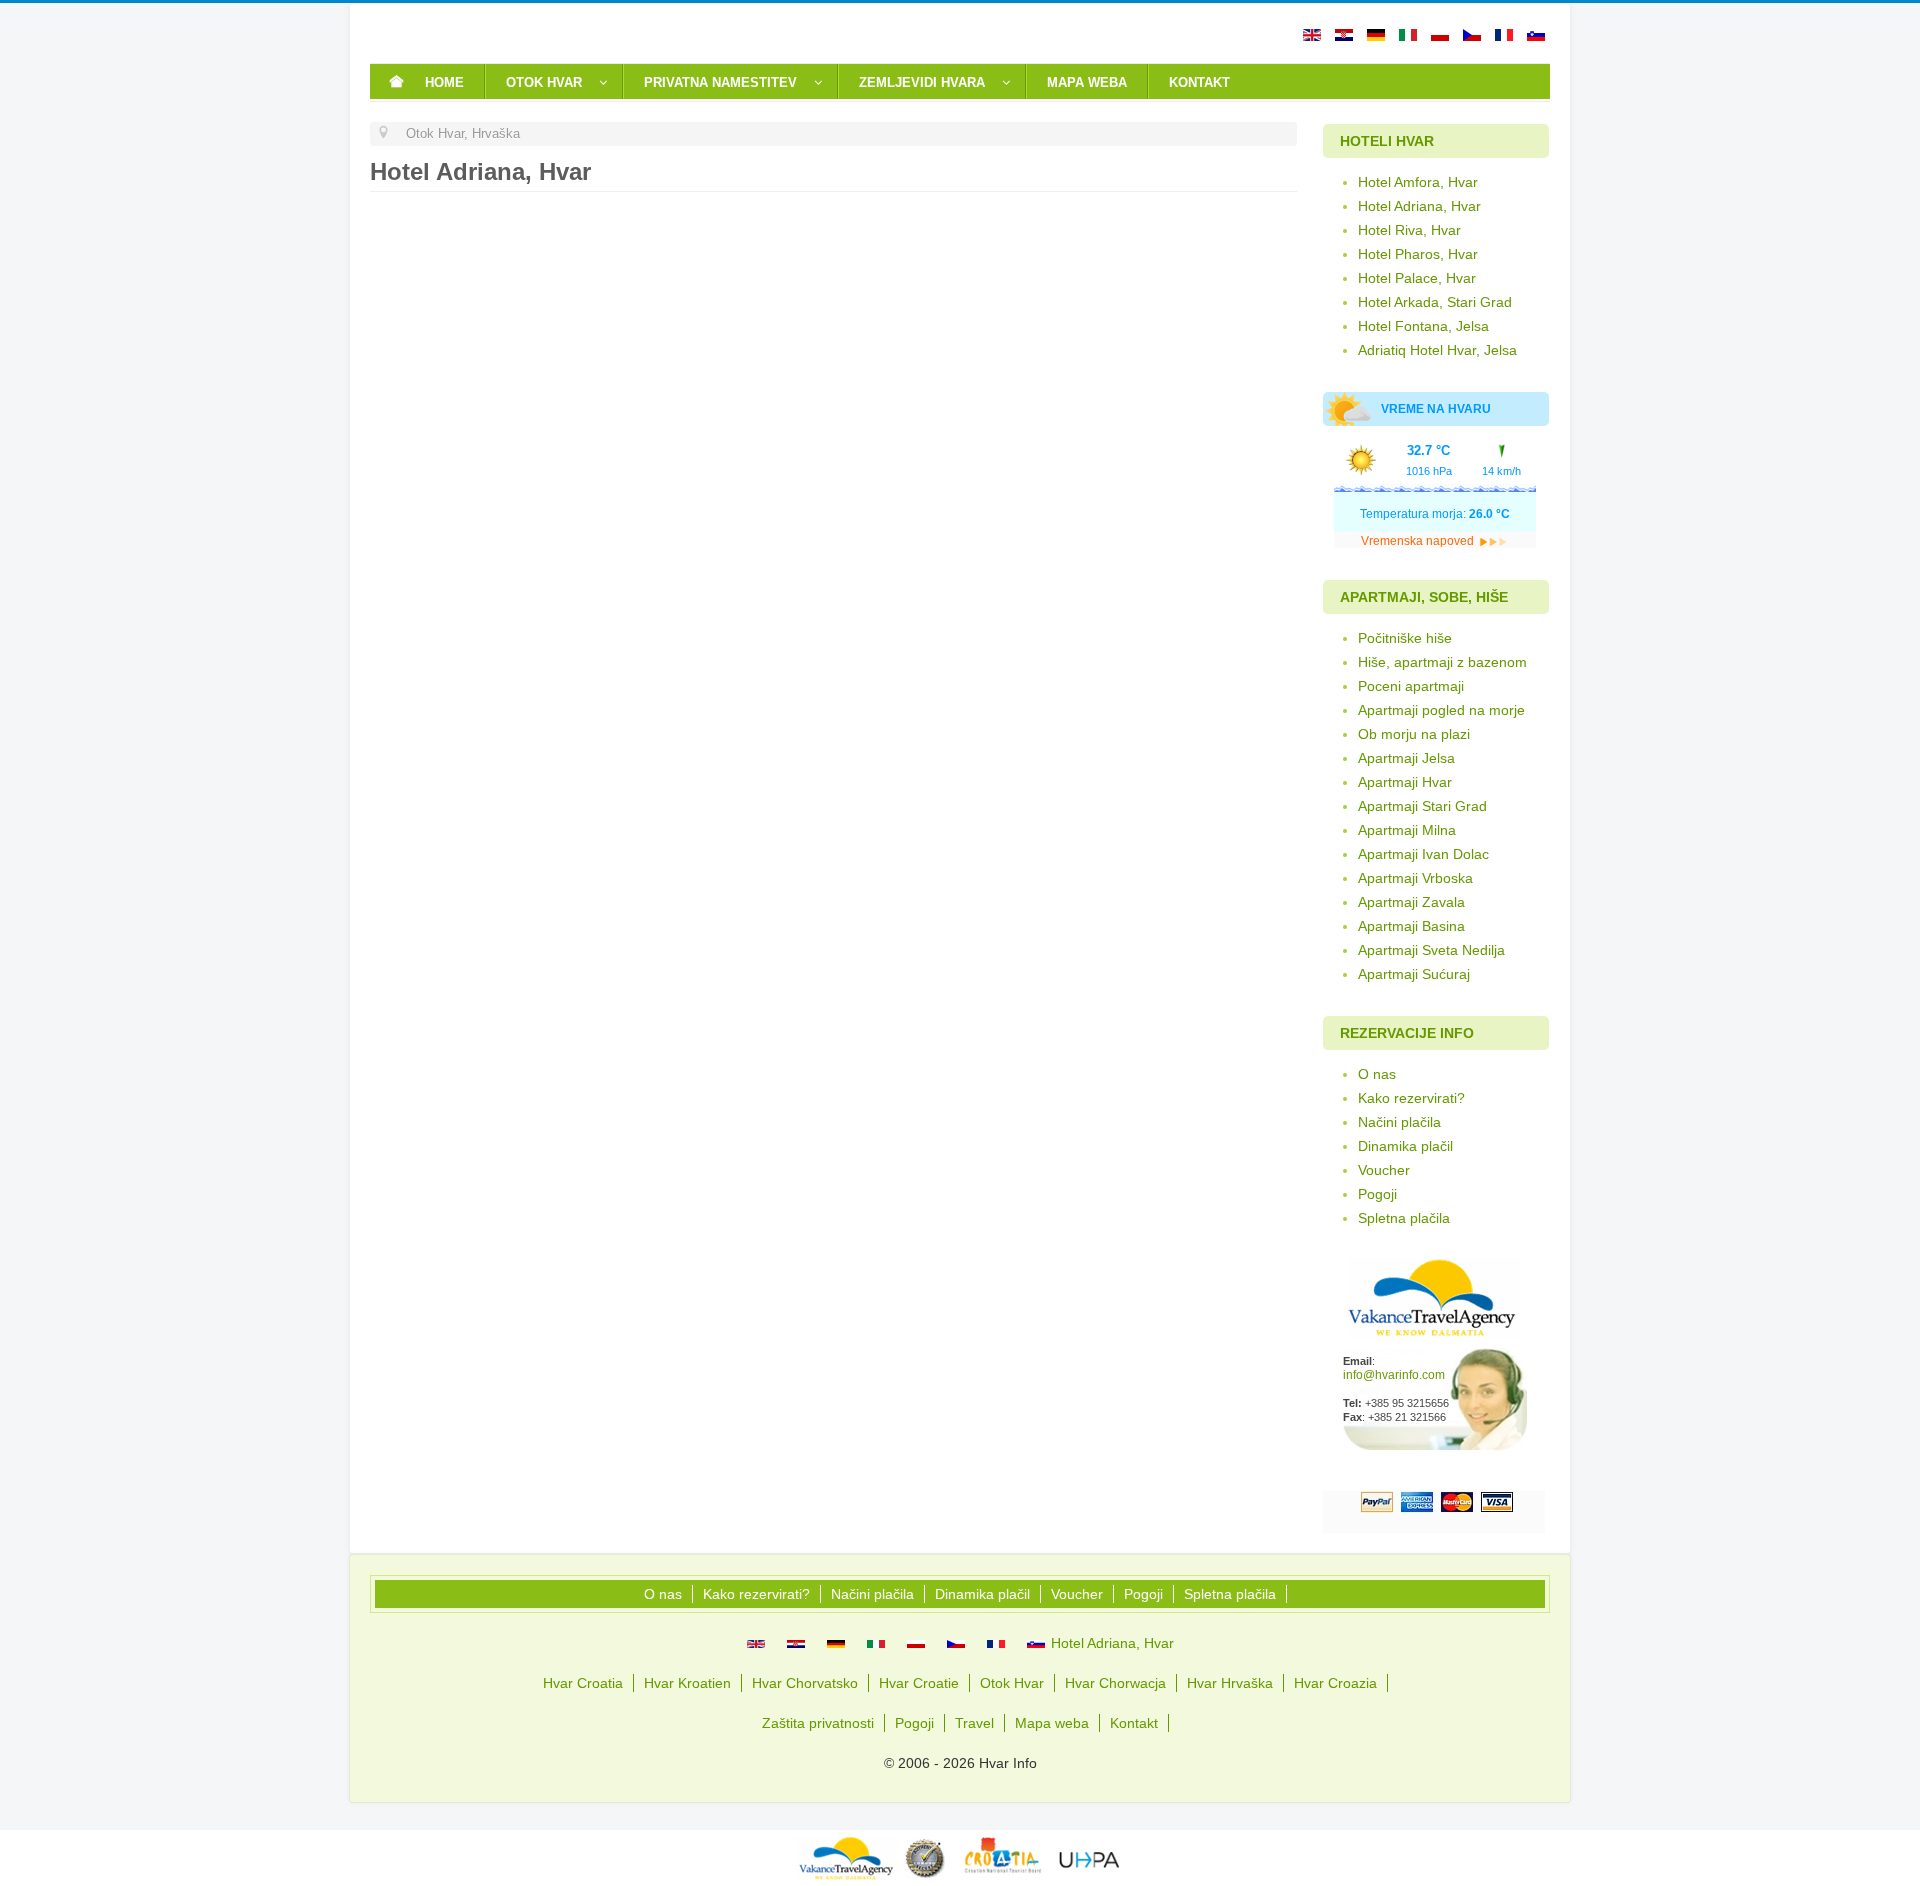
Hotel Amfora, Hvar (1418, 182)
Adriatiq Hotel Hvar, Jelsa (1437, 350)
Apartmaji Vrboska (1415, 878)
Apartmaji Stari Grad (1422, 806)
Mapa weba (1052, 1723)
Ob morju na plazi (1414, 734)
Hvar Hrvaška (1230, 1683)
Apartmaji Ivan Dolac (1423, 854)
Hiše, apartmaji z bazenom (1442, 662)
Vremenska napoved (1419, 541)
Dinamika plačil (1405, 1146)
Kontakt (1134, 1723)
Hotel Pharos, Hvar (1418, 254)
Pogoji (1377, 1194)
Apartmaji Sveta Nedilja (1431, 950)
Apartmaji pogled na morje (1441, 710)
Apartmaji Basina (1411, 926)
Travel (974, 1723)
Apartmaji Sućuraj (1414, 974)
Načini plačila (1399, 1122)
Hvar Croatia (583, 1683)
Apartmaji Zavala (1411, 902)
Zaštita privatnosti (818, 1723)
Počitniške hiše (1405, 638)
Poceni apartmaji (1411, 686)
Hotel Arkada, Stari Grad (1435, 302)
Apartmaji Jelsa (1406, 758)
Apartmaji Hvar (1405, 782)
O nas (1377, 1074)
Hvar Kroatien (687, 1683)
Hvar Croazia (1335, 1683)
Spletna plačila (1404, 1218)
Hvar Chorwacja (1115, 1683)
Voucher (1384, 1170)
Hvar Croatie (919, 1683)
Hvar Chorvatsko (805, 1683)
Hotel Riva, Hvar (1409, 230)
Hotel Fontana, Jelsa (1423, 326)
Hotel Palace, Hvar (1417, 278)
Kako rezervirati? (1411, 1098)
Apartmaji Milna (1407, 830)
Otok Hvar (1012, 1683)
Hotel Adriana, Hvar (1419, 206)
